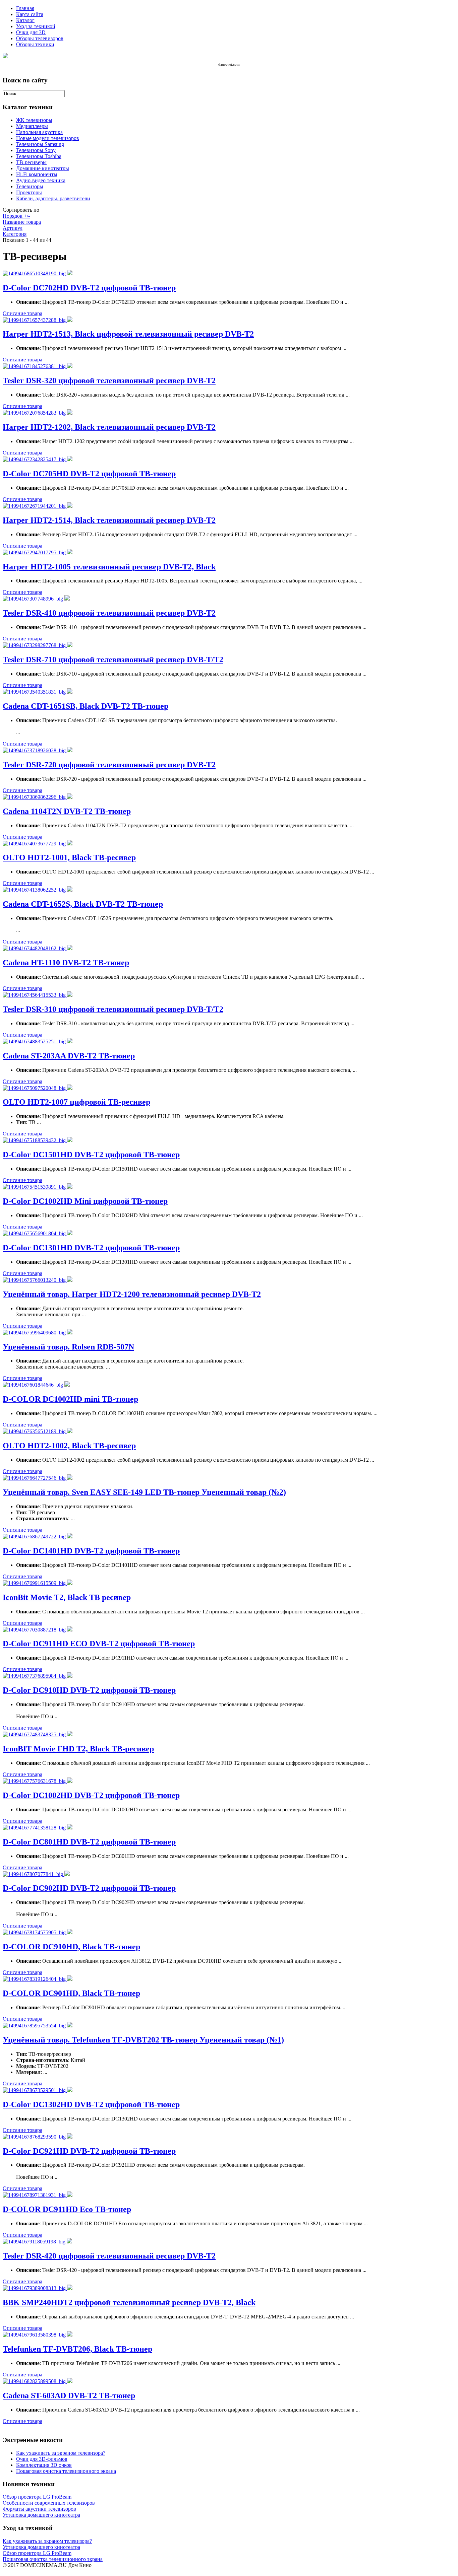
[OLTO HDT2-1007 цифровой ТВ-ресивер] (35, 1088)
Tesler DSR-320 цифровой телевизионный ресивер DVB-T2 (109, 380)
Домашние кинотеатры (43, 168)
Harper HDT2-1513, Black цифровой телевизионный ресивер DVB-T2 (128, 334)
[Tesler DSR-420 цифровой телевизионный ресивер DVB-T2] (35, 2242)
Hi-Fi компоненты (37, 174)
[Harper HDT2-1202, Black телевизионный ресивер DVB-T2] (35, 413)
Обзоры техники (35, 44)
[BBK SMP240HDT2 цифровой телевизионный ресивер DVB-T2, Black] (35, 2288)
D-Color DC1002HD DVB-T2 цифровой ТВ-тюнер (91, 1795)
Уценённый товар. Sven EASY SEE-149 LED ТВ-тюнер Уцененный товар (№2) (144, 1492)
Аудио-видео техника (41, 180)
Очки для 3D (31, 32)
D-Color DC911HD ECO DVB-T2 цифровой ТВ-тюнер (99, 1644)
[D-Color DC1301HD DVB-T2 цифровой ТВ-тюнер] (35, 1233)
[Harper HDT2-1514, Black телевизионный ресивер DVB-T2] (35, 506)
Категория (15, 234)
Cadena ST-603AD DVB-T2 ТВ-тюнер (69, 2395)
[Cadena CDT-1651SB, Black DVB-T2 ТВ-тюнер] (35, 692)
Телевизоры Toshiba (39, 156)
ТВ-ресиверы (31, 162)
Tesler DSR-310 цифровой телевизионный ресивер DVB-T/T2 (113, 1009)
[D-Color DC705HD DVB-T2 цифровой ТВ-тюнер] (35, 459)
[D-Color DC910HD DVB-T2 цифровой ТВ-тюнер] (35, 1676)
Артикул (13, 228)
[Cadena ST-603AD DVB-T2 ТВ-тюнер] (35, 2381)
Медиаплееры (32, 126)
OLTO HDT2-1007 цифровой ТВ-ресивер (76, 1102)
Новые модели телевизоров (48, 138)
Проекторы (29, 192)
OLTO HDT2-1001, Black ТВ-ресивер (69, 857)
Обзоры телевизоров (40, 38)
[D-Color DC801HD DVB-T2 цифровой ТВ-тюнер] (35, 1828)
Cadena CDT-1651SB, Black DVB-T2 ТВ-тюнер (85, 706)
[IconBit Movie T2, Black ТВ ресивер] (35, 1583)
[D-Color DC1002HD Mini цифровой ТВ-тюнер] (35, 1187)
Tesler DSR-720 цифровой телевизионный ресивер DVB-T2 (109, 765)
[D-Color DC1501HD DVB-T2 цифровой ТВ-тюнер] (35, 1140)
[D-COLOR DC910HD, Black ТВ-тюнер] (35, 1932)
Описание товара (22, 313)
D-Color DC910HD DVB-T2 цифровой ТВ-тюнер (89, 1690)
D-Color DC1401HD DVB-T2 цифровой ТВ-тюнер (91, 1551)
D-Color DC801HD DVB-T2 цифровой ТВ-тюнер (89, 1842)
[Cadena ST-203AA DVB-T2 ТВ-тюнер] (35, 1041)
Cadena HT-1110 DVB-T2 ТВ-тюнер (66, 963)
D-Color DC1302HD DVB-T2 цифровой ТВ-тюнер (91, 2104)
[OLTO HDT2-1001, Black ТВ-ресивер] (35, 844)
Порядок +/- (16, 216)
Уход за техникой (36, 26)
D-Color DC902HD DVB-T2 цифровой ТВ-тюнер (89, 1888)
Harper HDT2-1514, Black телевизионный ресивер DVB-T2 (109, 520)
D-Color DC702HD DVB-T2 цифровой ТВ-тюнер (89, 288)
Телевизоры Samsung (40, 144)
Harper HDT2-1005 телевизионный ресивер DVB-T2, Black (109, 567)
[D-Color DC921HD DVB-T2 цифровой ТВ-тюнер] (35, 2137)
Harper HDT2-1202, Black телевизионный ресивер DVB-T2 (109, 427)
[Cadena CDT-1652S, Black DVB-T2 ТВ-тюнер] (35, 890)
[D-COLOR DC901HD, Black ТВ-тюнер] (35, 1979)
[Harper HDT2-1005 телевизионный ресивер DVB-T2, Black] (35, 552)
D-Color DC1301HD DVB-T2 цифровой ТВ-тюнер (91, 1248)
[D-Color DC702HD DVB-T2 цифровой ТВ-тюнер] (35, 273)
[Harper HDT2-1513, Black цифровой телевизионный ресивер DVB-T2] (35, 320)
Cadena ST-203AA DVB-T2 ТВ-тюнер (69, 1056)
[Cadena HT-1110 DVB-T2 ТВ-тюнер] (35, 948)
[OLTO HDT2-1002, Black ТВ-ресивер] (35, 1431)
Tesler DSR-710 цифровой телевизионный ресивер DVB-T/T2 (113, 659)
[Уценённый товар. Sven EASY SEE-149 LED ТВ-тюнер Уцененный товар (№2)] (35, 1478)
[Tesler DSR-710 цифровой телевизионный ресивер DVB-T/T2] (35, 645)
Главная (25, 8)
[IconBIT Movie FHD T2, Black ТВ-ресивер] (35, 1734)
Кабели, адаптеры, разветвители (53, 198)
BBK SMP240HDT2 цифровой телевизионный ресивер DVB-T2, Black (129, 2302)
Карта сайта (30, 14)
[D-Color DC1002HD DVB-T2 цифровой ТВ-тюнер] (35, 1781)
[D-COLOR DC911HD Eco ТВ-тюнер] (35, 2195)
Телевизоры (30, 186)
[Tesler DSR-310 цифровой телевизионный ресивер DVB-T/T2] (35, 995)
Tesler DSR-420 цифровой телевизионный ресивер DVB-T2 (109, 2256)
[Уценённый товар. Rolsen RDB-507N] (35, 1333)
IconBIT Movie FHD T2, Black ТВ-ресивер (78, 1749)
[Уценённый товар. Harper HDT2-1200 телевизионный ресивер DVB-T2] (35, 1280)
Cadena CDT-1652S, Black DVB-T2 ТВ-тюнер (83, 904)
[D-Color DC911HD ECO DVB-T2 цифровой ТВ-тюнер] (35, 1630)
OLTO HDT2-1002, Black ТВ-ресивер (69, 1446)
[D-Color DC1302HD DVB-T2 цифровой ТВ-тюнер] (35, 2090)
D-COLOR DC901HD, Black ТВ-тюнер (71, 1993)
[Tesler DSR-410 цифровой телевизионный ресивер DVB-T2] (34, 599)
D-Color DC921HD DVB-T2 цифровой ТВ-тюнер (89, 2151)
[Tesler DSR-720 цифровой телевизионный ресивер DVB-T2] (35, 750)
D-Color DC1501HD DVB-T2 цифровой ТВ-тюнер (91, 1155)
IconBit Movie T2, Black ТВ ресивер (67, 1597)
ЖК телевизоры (34, 120)
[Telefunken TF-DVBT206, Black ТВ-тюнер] (35, 2335)
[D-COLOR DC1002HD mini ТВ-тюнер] (34, 1385)
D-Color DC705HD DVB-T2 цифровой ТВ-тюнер (89, 474)
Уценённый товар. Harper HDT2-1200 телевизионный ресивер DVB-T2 (132, 1294)
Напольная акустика (39, 132)
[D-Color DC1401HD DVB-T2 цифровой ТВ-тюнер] (35, 1537)
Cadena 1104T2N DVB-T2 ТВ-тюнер (67, 811)
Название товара (22, 222)
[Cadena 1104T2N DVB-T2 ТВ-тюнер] (35, 797)
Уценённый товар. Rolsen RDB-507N (68, 1347)
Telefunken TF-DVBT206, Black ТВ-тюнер (77, 2349)
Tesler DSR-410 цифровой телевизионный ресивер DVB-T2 (109, 613)
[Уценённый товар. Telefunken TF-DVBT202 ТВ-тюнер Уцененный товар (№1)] (35, 2026)
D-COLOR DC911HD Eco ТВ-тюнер (67, 2209)
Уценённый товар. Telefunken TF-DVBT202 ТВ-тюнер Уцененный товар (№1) (143, 2040)
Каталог (25, 20)
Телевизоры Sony (36, 150)
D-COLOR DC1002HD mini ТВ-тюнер (70, 1399)
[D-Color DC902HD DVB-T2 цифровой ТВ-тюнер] (34, 1874)
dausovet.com (229, 64)
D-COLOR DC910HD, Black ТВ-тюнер (71, 1947)
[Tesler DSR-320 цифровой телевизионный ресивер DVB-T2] (35, 366)
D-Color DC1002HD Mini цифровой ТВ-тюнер (85, 1201)
